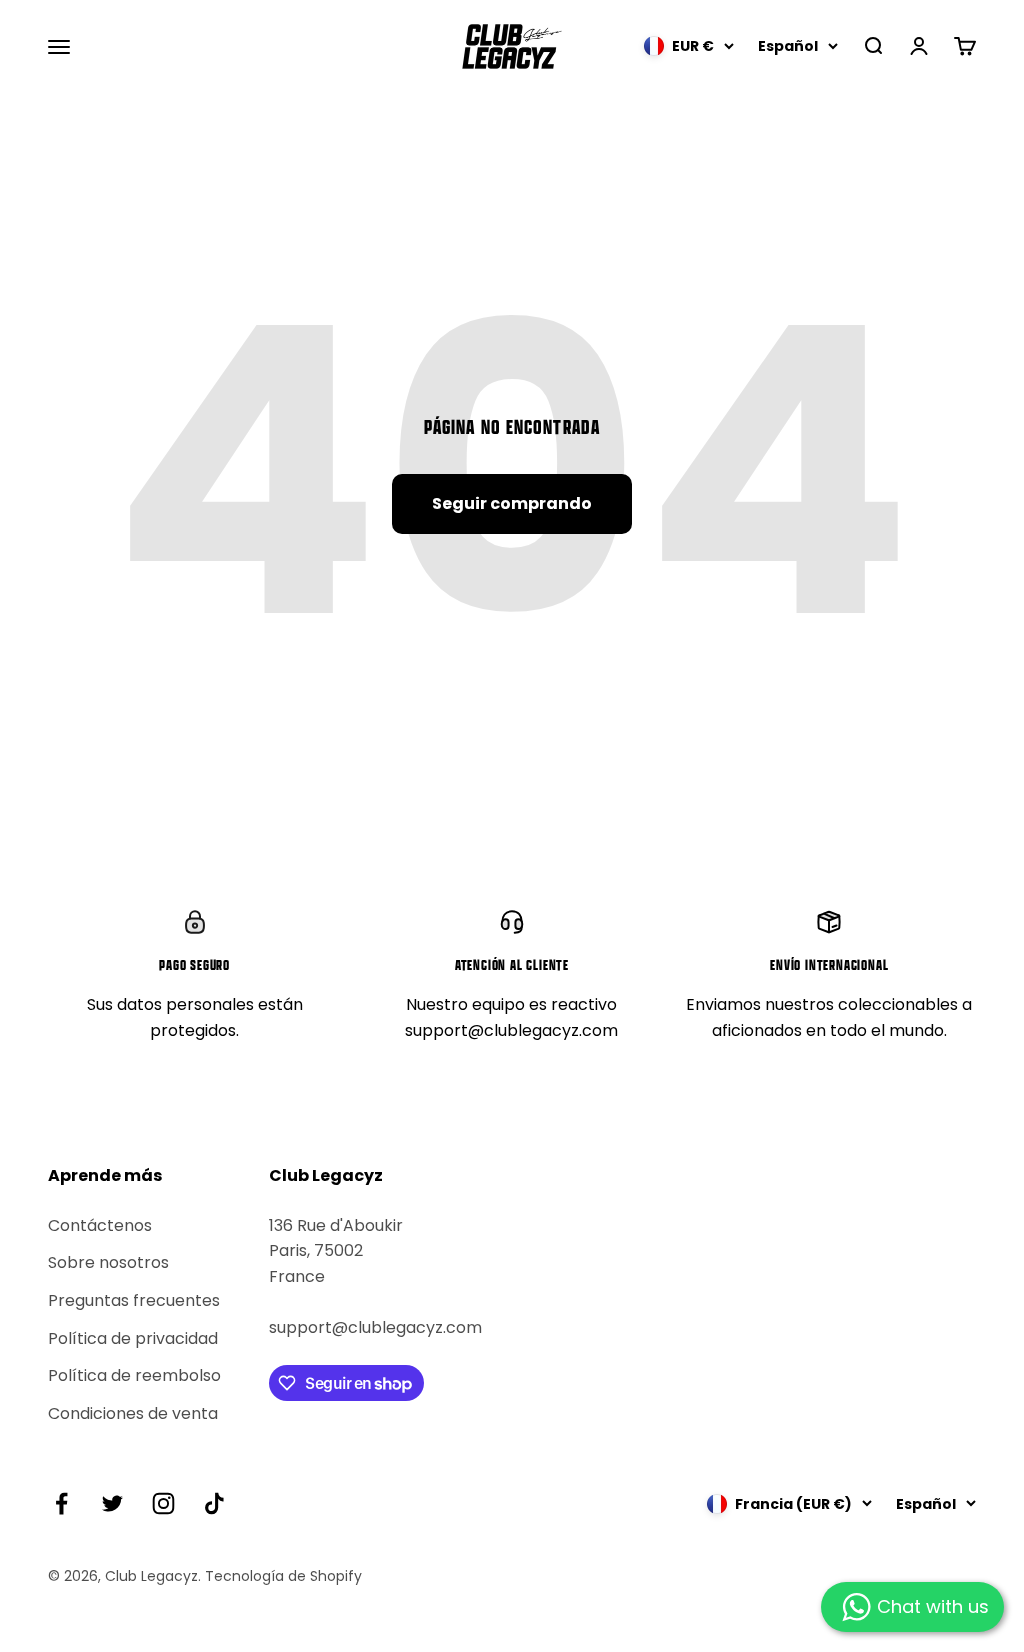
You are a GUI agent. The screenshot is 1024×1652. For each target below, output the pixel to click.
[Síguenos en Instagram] (163, 1503)
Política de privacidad (133, 1338)
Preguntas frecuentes (134, 1300)
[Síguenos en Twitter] (112, 1503)
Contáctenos (100, 1225)
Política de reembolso (134, 1375)
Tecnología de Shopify (283, 1576)
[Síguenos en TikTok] (214, 1503)
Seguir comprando (512, 503)
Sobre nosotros (108, 1262)
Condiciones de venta (133, 1413)
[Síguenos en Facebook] (61, 1503)
